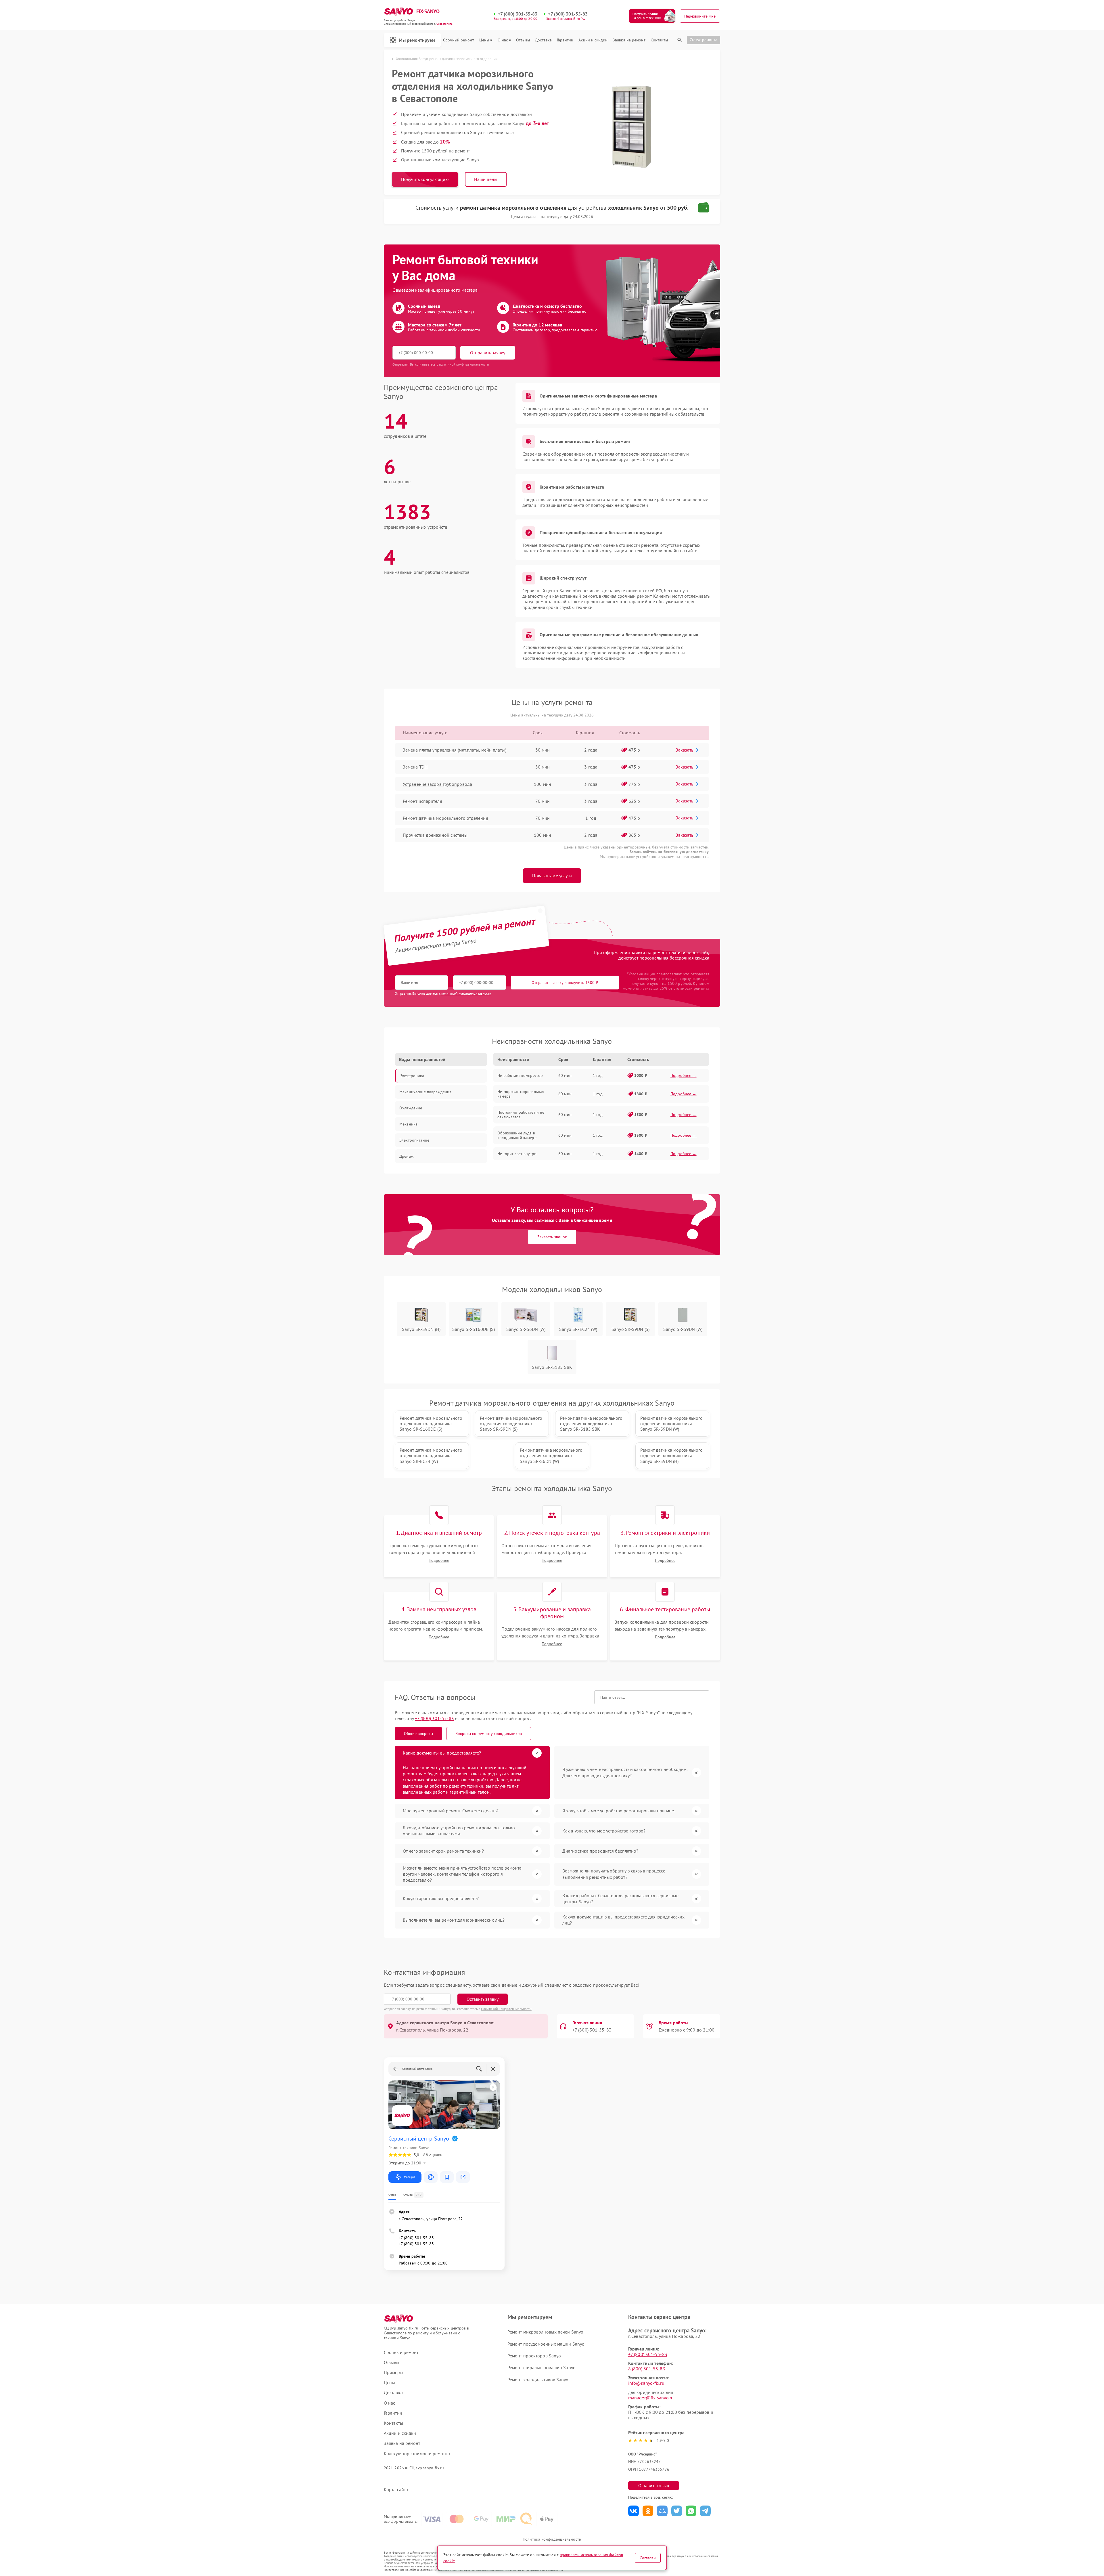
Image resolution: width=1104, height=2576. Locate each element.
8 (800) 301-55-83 (647, 2369)
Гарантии (565, 40)
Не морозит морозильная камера (521, 1094)
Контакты (659, 40)
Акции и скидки (593, 40)
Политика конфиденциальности (552, 2539)
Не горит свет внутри (517, 1154)
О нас (503, 40)
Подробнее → (684, 1075)
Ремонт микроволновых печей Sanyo (545, 2332)
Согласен (648, 2558)
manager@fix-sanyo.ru (651, 2398)
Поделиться (634, 2511)
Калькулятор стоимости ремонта (417, 2454)
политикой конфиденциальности (466, 993)
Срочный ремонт (458, 40)
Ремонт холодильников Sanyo (538, 2380)
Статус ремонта (704, 40)
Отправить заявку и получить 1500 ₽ (565, 983)
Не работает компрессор (520, 1075)
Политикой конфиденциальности (506, 2009)
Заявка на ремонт (629, 40)
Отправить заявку (488, 353)
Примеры (394, 2373)
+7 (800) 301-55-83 (518, 14)
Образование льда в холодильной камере (517, 1135)
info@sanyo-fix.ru (646, 2383)
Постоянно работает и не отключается (521, 1115)
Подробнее (439, 1561)
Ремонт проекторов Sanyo (534, 2356)
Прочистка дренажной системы (435, 835)
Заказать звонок (552, 1237)
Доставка (543, 40)
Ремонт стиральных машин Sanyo (542, 2367)
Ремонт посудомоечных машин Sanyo (546, 2344)
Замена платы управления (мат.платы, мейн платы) (455, 750)
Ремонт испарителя (422, 801)
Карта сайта (396, 2490)
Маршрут (410, 2177)
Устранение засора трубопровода (437, 784)
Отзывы (523, 40)
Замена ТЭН (415, 767)
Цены (484, 40)
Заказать (684, 750)
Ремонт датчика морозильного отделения (445, 818)
